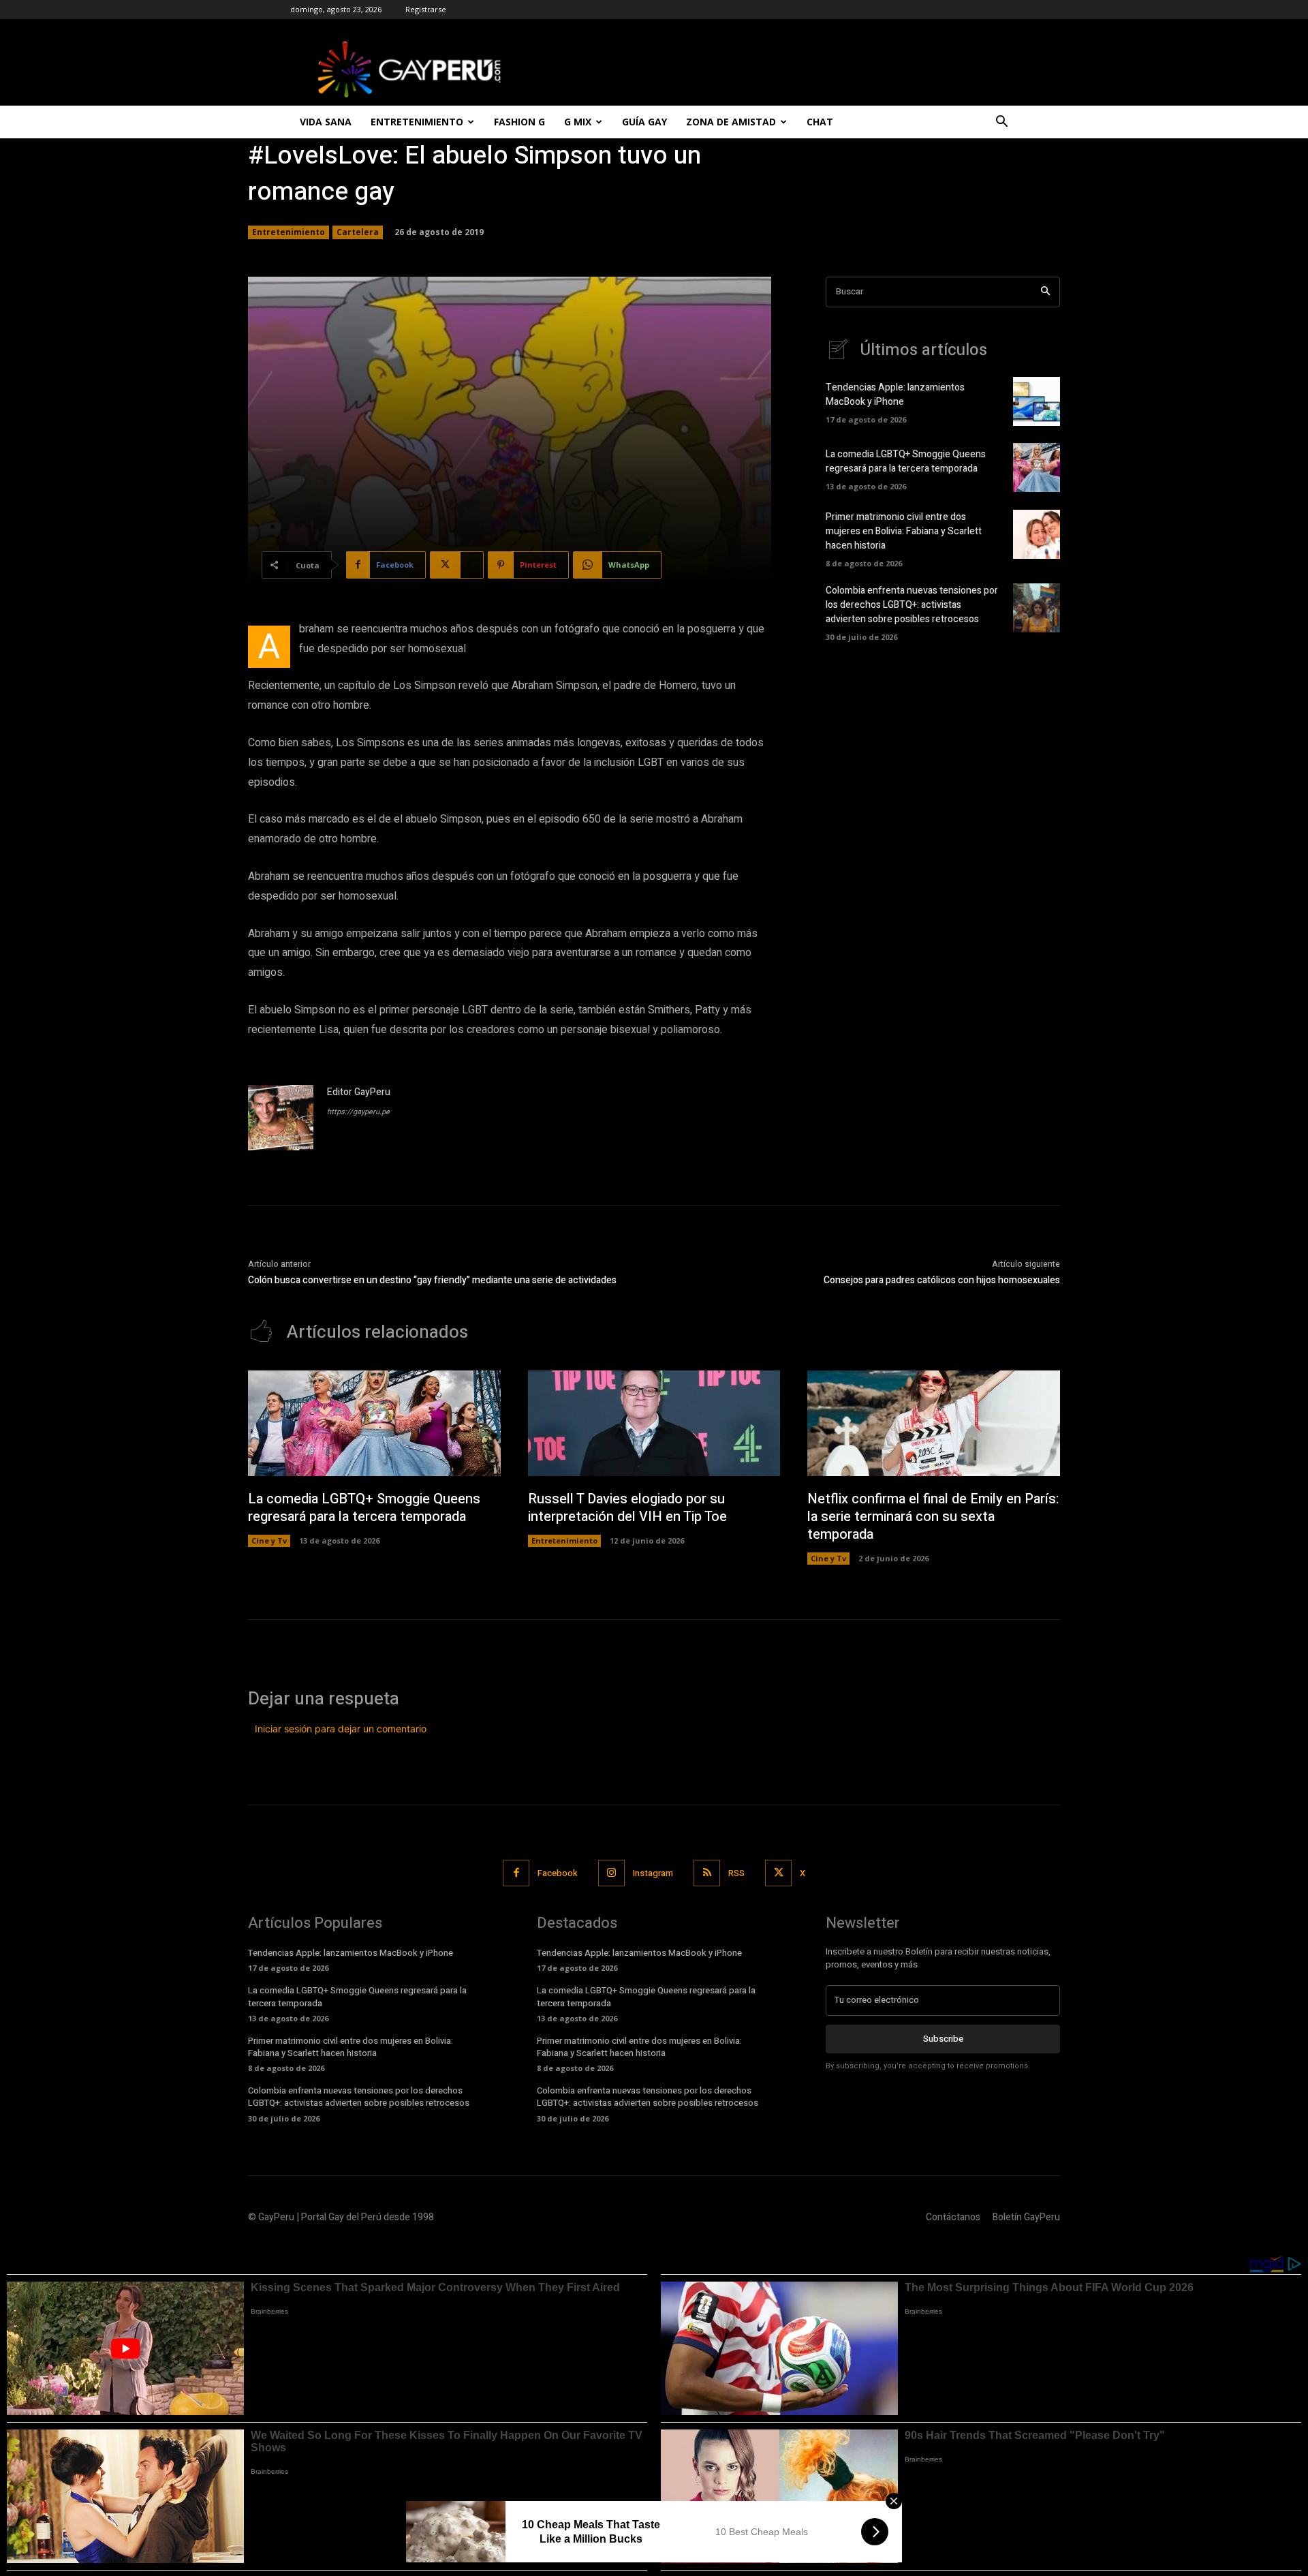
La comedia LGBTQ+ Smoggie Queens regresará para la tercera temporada (906, 461)
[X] (778, 1873)
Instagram (653, 1873)
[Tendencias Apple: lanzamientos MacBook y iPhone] (1037, 401)
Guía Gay (644, 122)
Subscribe (943, 2039)
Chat (820, 122)
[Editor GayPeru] (281, 1118)
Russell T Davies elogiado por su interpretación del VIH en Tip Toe (627, 1508)
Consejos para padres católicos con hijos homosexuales (942, 1280)
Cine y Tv (269, 1540)
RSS (736, 1873)
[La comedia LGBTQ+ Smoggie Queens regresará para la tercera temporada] (1037, 467)
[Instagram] (611, 1873)
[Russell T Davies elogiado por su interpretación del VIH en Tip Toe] (654, 1424)
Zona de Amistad (731, 122)
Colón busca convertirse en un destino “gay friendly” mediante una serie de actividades (432, 1280)
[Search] (1045, 292)
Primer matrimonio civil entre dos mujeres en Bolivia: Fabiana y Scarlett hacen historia (904, 531)
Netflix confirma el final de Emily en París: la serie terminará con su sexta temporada (933, 1517)
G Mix (578, 122)
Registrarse (426, 9)
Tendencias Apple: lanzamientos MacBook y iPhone (895, 395)
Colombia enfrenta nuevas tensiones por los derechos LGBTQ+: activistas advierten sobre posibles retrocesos (912, 605)
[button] (1001, 123)
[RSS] (707, 1873)
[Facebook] (516, 1873)
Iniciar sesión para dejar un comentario (341, 1729)
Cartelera (358, 232)
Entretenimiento (417, 122)
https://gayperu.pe (358, 1112)
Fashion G (519, 122)
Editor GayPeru (359, 1092)
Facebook (558, 1873)
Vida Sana (326, 122)
